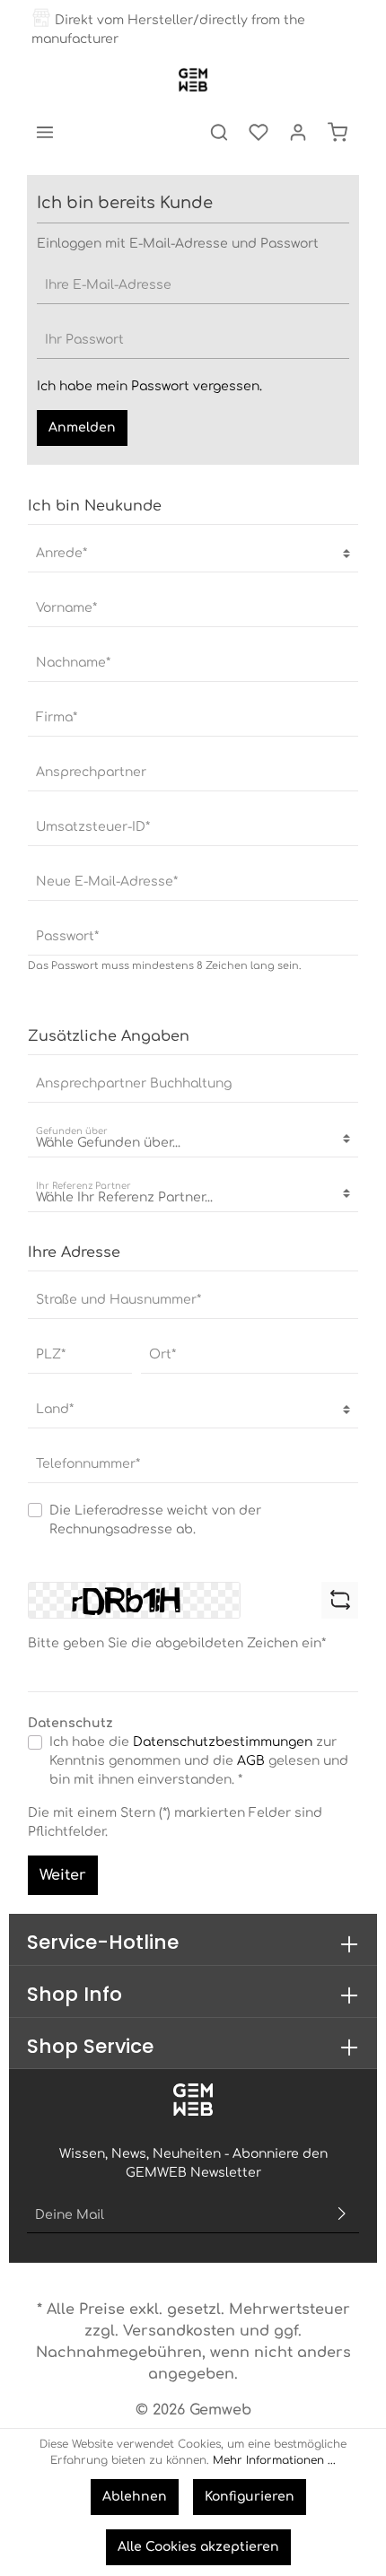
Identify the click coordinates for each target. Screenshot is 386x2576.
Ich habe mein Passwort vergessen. (149, 386)
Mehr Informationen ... (274, 2460)
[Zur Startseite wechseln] (193, 80)
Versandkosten (179, 2331)
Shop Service (90, 2046)
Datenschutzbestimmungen (223, 1742)
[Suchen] (219, 132)
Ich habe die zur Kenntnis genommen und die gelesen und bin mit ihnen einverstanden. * (199, 1761)
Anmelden (82, 428)
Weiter (63, 1875)
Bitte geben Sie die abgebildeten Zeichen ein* (177, 1643)
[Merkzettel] (259, 132)
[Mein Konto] (298, 132)
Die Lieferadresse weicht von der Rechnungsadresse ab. (155, 1520)
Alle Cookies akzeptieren (198, 2547)
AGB (251, 1761)
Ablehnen (135, 2497)
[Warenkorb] (338, 132)
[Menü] (45, 132)
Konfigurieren (250, 2497)
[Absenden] (342, 2215)
